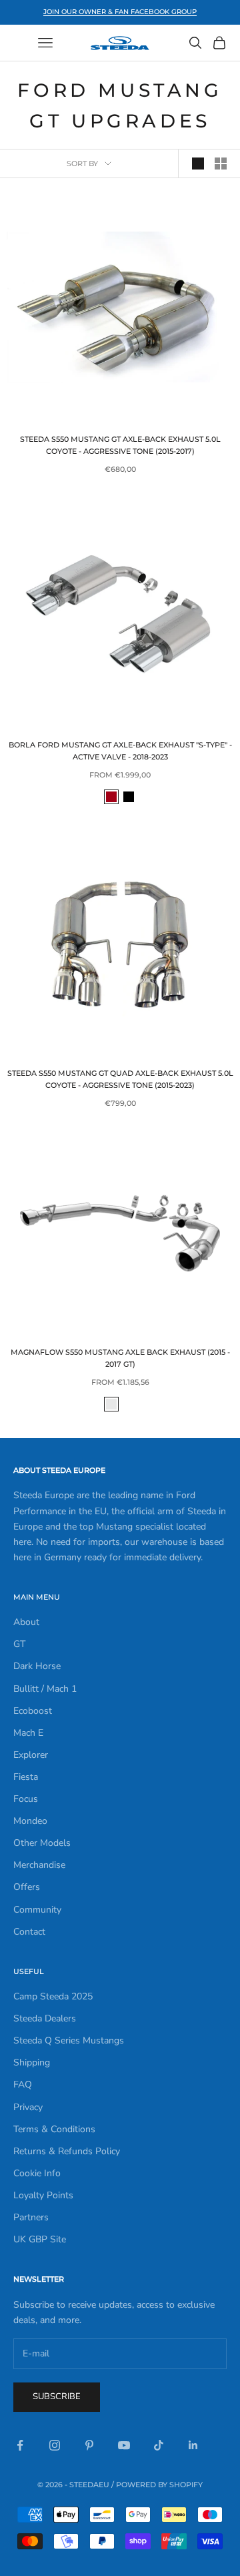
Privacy (28, 2107)
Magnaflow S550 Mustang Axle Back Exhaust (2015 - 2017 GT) (120, 1358)
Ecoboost (33, 1711)
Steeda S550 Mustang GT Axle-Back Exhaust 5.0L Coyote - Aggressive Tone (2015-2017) (120, 445)
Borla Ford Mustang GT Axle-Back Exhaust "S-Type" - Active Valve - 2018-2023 (120, 751)
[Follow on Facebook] (20, 2445)
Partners (31, 2217)
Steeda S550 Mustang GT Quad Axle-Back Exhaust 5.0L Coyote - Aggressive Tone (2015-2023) (120, 1079)
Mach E (28, 1733)
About (26, 1622)
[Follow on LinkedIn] (193, 2445)
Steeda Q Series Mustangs (69, 2040)
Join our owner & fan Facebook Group (120, 12)
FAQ (23, 2084)
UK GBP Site (40, 2239)
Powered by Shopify (159, 2485)
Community (37, 1910)
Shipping (32, 2062)
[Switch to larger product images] (198, 164)
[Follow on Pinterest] (89, 2445)
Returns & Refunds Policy (67, 2151)
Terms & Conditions (54, 2129)
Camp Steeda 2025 (53, 1996)
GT (19, 1644)
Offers (27, 1887)
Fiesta (26, 1777)
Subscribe (57, 2396)
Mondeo (30, 1821)
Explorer (31, 1755)
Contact (29, 1932)
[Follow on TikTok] (159, 2445)
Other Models (42, 1843)
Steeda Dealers (45, 2018)
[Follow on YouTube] (124, 2445)
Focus (26, 1799)
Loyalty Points (43, 2195)
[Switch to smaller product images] (221, 164)
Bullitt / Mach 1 (45, 1689)
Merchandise (39, 1865)
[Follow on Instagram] (55, 2445)
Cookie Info (37, 2173)
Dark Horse (37, 1666)
